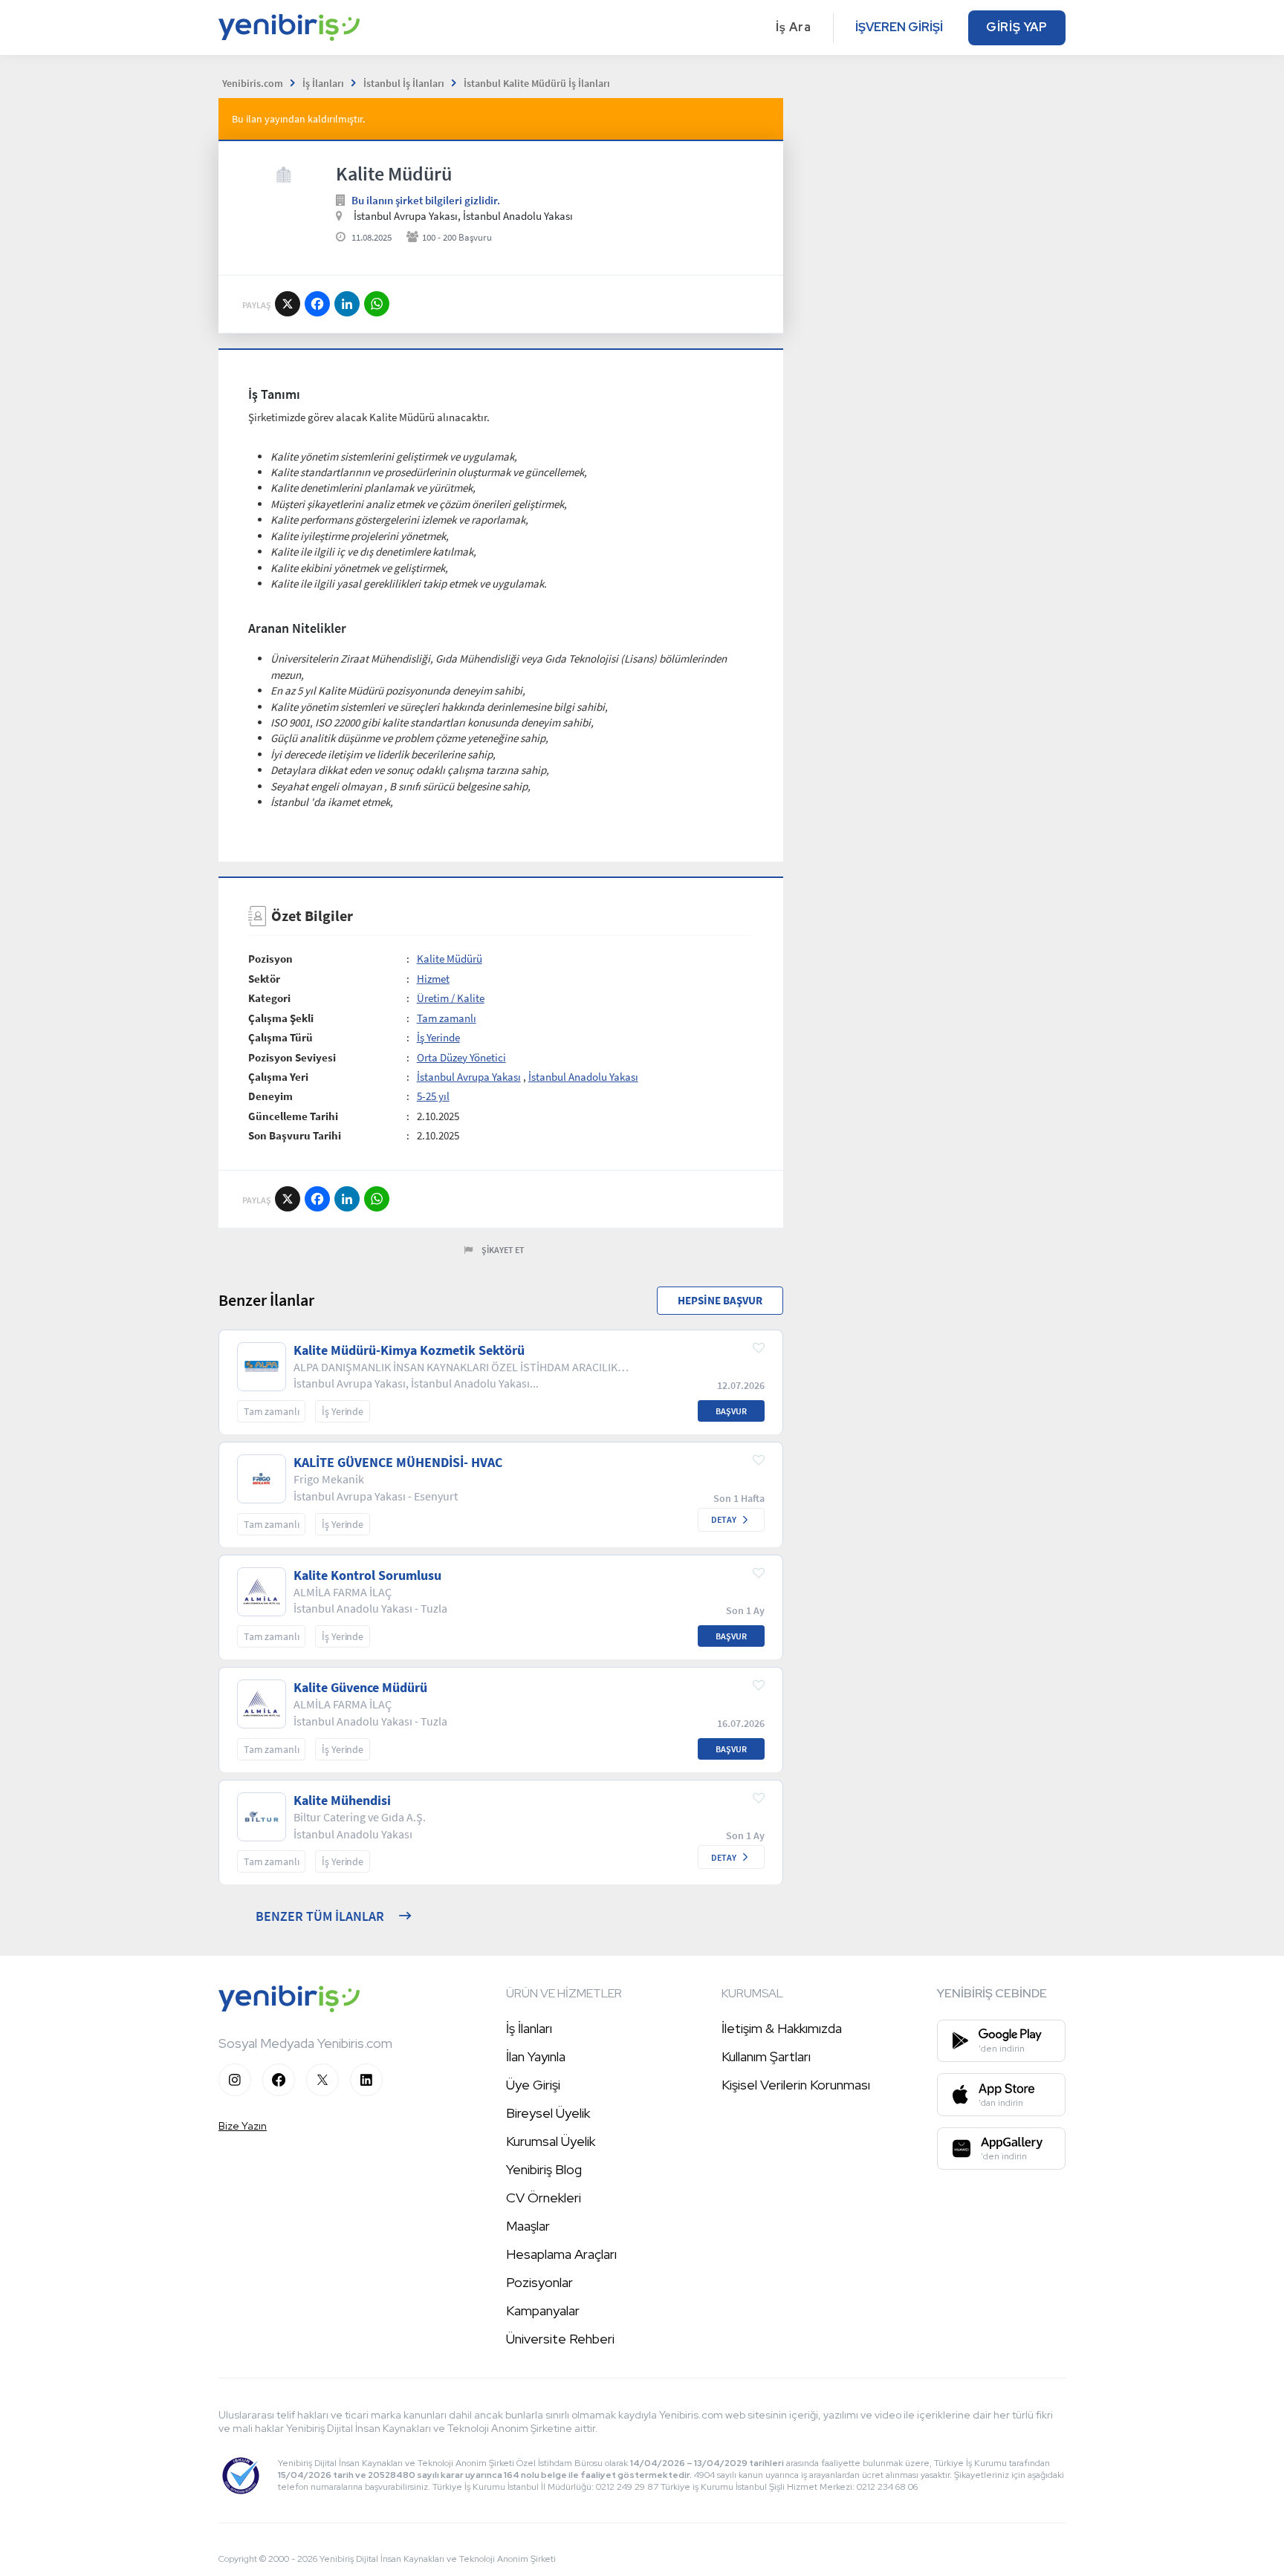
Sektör (264, 979)
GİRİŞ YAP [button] (1017, 27)
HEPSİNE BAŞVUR (720, 1300)
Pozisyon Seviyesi (292, 1057)
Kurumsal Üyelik (551, 2141)
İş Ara (794, 27)
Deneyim (270, 1096)
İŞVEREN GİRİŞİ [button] (899, 27)
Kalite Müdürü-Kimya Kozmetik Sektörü (409, 1350)
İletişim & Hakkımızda (782, 2028)
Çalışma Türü (281, 1037)
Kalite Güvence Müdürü (360, 1688)
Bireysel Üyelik (548, 2113)
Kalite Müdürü (450, 959)
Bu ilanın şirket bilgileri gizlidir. (426, 200)
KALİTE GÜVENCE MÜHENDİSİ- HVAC (398, 1463)
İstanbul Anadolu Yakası (583, 1077)
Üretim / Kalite (451, 998)
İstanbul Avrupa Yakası (469, 1077)
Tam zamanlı (447, 1018)
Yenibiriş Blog (544, 2169)
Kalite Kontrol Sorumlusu (367, 1575)
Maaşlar (528, 2226)
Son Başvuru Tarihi (295, 1135)
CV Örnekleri (544, 2198)
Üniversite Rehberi (560, 2339)
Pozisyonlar (539, 2282)
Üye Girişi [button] (533, 2085)
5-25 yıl (433, 1096)
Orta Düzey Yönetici (461, 1057)
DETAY (724, 1519)
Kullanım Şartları (766, 2056)
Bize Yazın (243, 2126)
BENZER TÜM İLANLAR (320, 1916)
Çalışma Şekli (281, 1018)
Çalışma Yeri (278, 1077)
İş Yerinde (438, 1037)
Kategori (269, 998)
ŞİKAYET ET (503, 1250)
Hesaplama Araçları (561, 2254)
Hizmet (433, 979)
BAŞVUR (731, 1411)
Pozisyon (270, 959)
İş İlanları (529, 2028)
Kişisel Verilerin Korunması (796, 2085)
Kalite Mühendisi (342, 1801)
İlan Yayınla (536, 2056)
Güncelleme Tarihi (293, 1116)
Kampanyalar (543, 2310)
